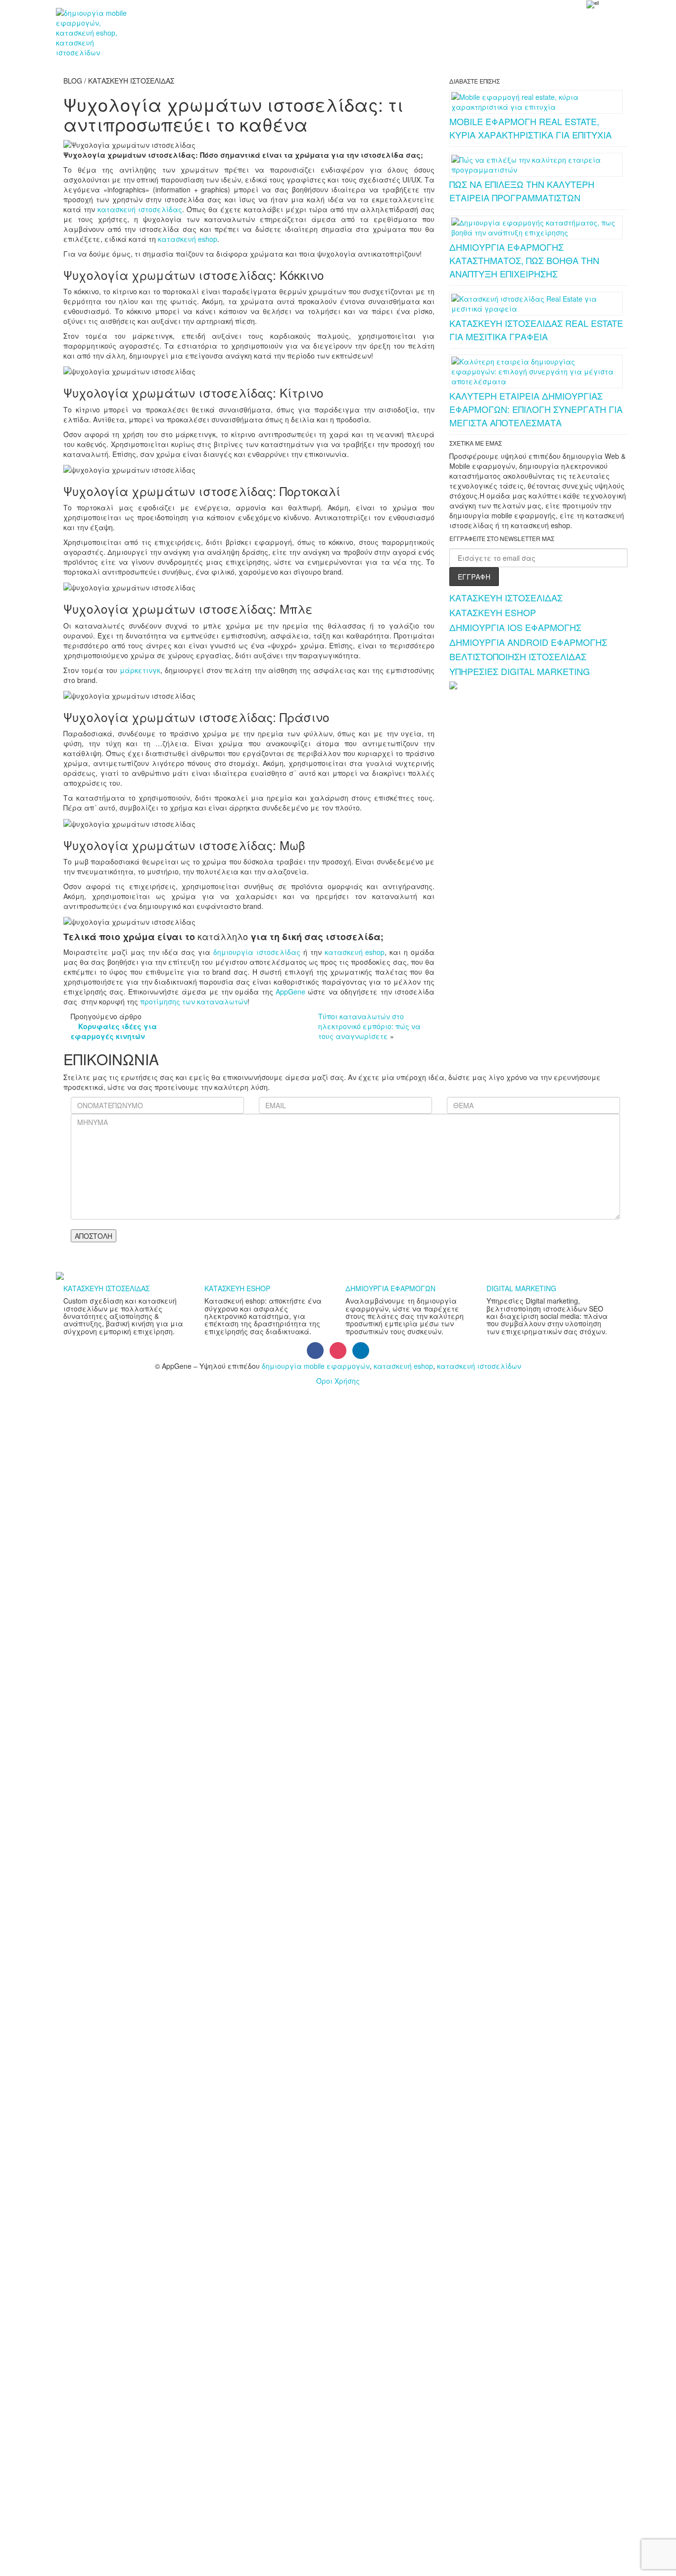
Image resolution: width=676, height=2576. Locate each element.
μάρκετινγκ (140, 670)
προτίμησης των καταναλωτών (194, 1001)
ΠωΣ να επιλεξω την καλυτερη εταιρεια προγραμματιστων (522, 191)
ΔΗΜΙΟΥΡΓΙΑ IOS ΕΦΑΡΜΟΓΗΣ (515, 627)
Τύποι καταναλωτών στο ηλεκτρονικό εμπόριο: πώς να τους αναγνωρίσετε (369, 1026)
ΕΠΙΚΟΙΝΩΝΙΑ (411, 23)
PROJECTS (239, 23)
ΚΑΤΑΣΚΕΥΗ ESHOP (493, 612)
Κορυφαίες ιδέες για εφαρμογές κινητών (114, 1031)
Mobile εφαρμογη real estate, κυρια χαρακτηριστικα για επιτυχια (531, 128)
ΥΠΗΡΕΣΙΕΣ (175, 23)
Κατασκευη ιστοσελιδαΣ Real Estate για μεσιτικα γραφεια (536, 330)
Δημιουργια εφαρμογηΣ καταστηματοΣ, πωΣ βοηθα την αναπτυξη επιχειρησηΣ (524, 260)
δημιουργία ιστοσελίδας (257, 952)
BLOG (354, 23)
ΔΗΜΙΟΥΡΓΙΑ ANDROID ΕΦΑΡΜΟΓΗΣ (528, 642)
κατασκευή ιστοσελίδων (479, 1366)
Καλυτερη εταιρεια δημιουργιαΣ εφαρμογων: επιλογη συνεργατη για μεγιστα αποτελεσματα (536, 409)
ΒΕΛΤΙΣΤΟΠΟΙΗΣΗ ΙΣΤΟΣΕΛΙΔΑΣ (518, 656)
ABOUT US (302, 23)
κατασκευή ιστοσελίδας (140, 209)
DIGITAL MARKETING (521, 1288)
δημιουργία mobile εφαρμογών (316, 1366)
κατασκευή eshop (188, 239)
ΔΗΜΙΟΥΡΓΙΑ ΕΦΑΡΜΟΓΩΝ (390, 1288)
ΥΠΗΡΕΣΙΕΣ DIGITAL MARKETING (520, 671)
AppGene (290, 992)
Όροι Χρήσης (338, 1381)
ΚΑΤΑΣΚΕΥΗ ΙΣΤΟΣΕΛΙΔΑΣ (506, 597)
